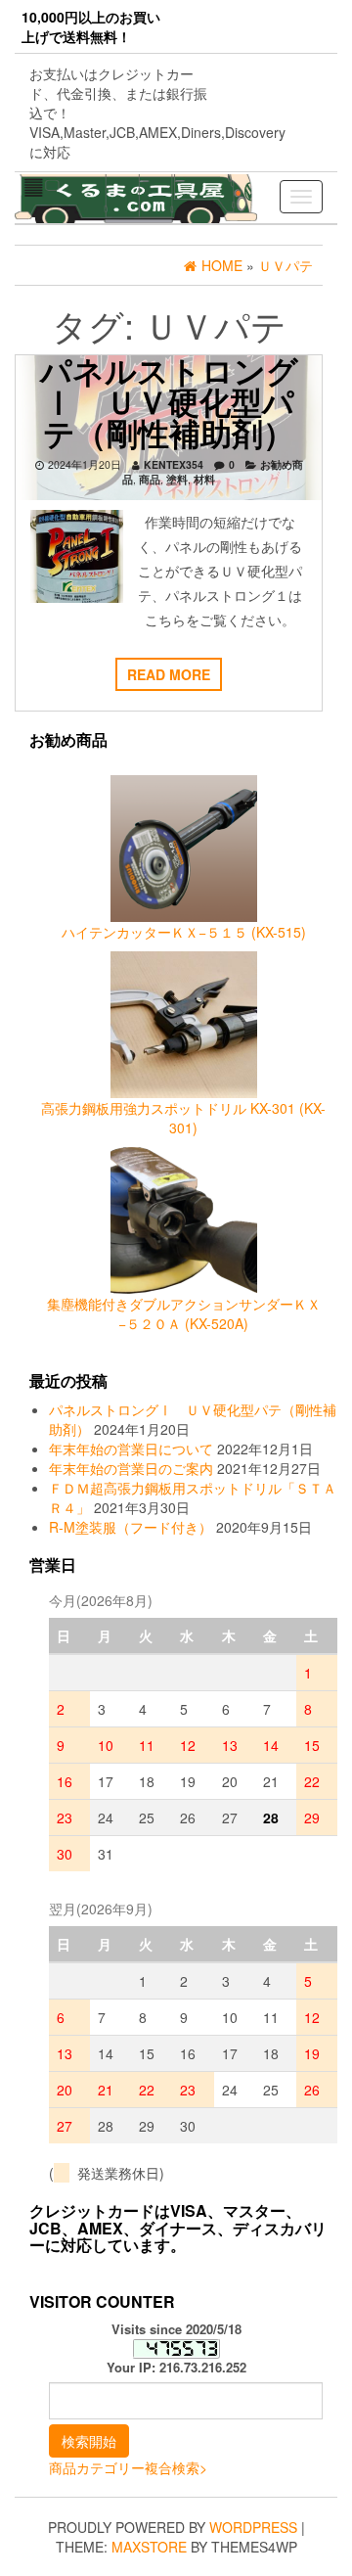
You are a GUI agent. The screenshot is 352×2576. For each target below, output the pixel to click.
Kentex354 (174, 464)
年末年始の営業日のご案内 (131, 1468)
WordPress (253, 2527)
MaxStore (149, 2547)
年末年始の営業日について (131, 1449)
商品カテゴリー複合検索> (128, 2467)
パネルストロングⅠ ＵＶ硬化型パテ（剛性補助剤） (169, 401)
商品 (150, 479)
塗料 (177, 479)
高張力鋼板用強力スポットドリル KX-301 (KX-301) (183, 1118)
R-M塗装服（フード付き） (131, 1527)
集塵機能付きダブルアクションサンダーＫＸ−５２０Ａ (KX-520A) (184, 1313)
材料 (204, 479)
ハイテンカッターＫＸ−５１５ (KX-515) (184, 932)
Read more (169, 674)
